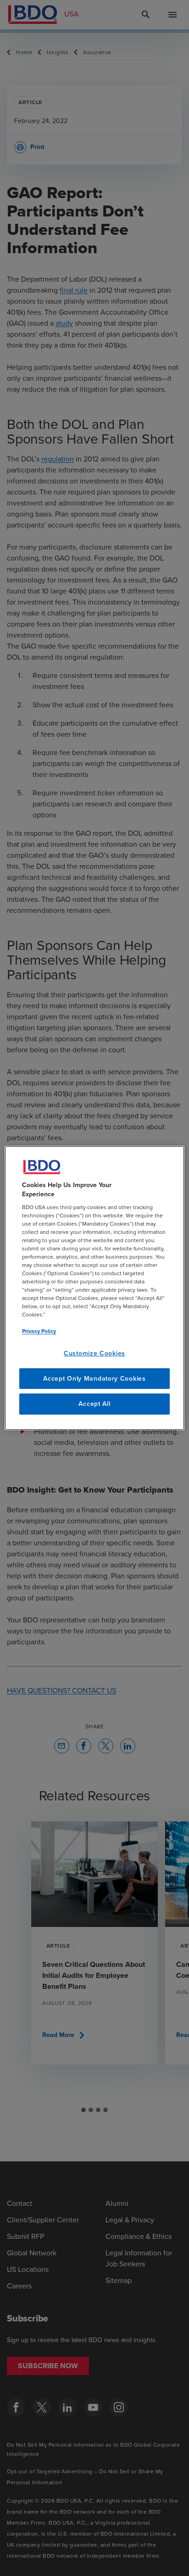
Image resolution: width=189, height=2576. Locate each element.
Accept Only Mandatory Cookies (94, 1379)
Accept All (94, 1404)
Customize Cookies (94, 1353)
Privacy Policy (39, 1331)
